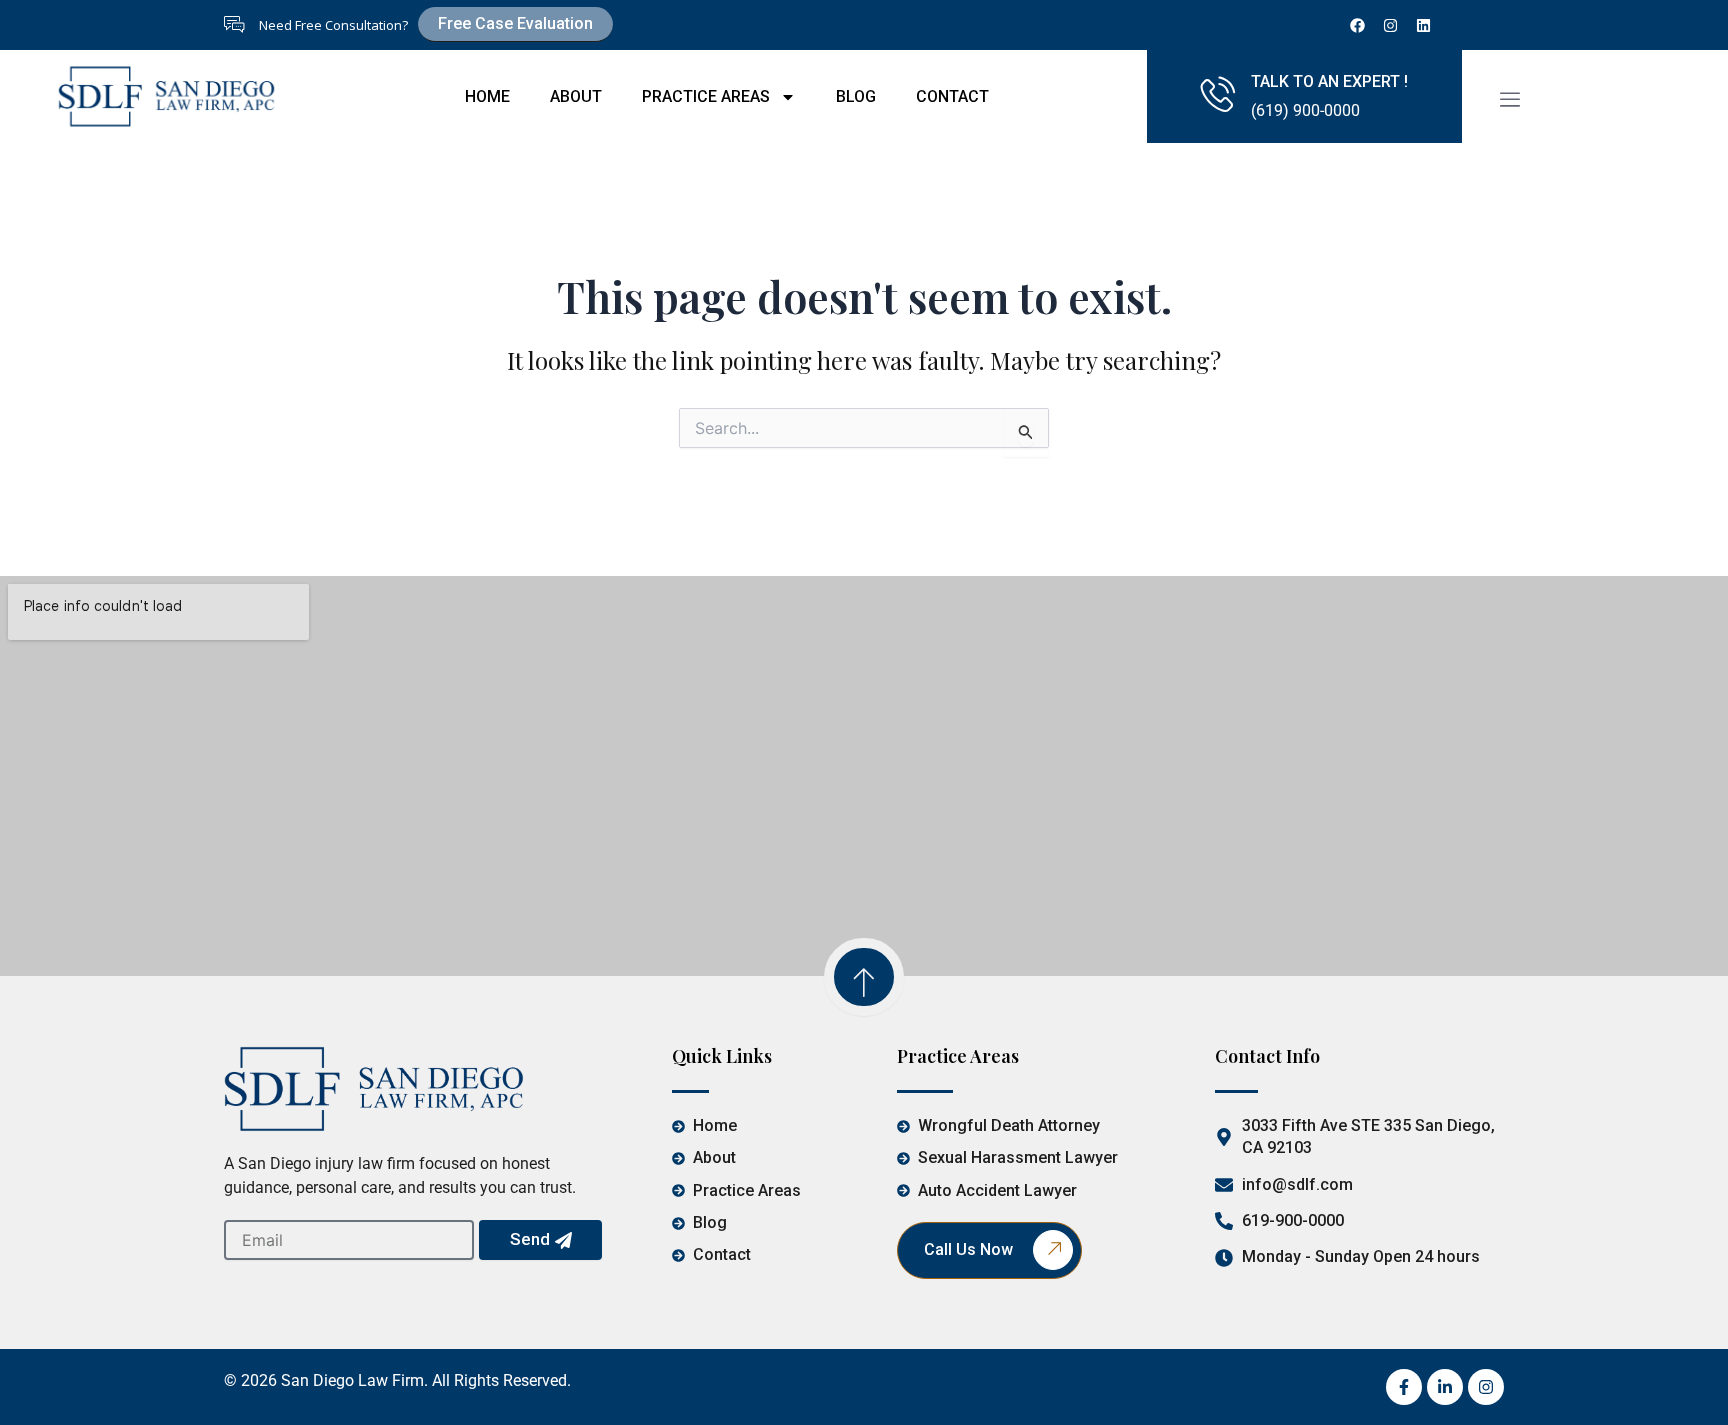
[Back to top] (864, 977)
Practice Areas (706, 96)
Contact (952, 96)
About (576, 96)
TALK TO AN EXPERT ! (1329, 81)
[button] (1510, 100)
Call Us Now (968, 1249)
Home (487, 96)
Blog (856, 96)
